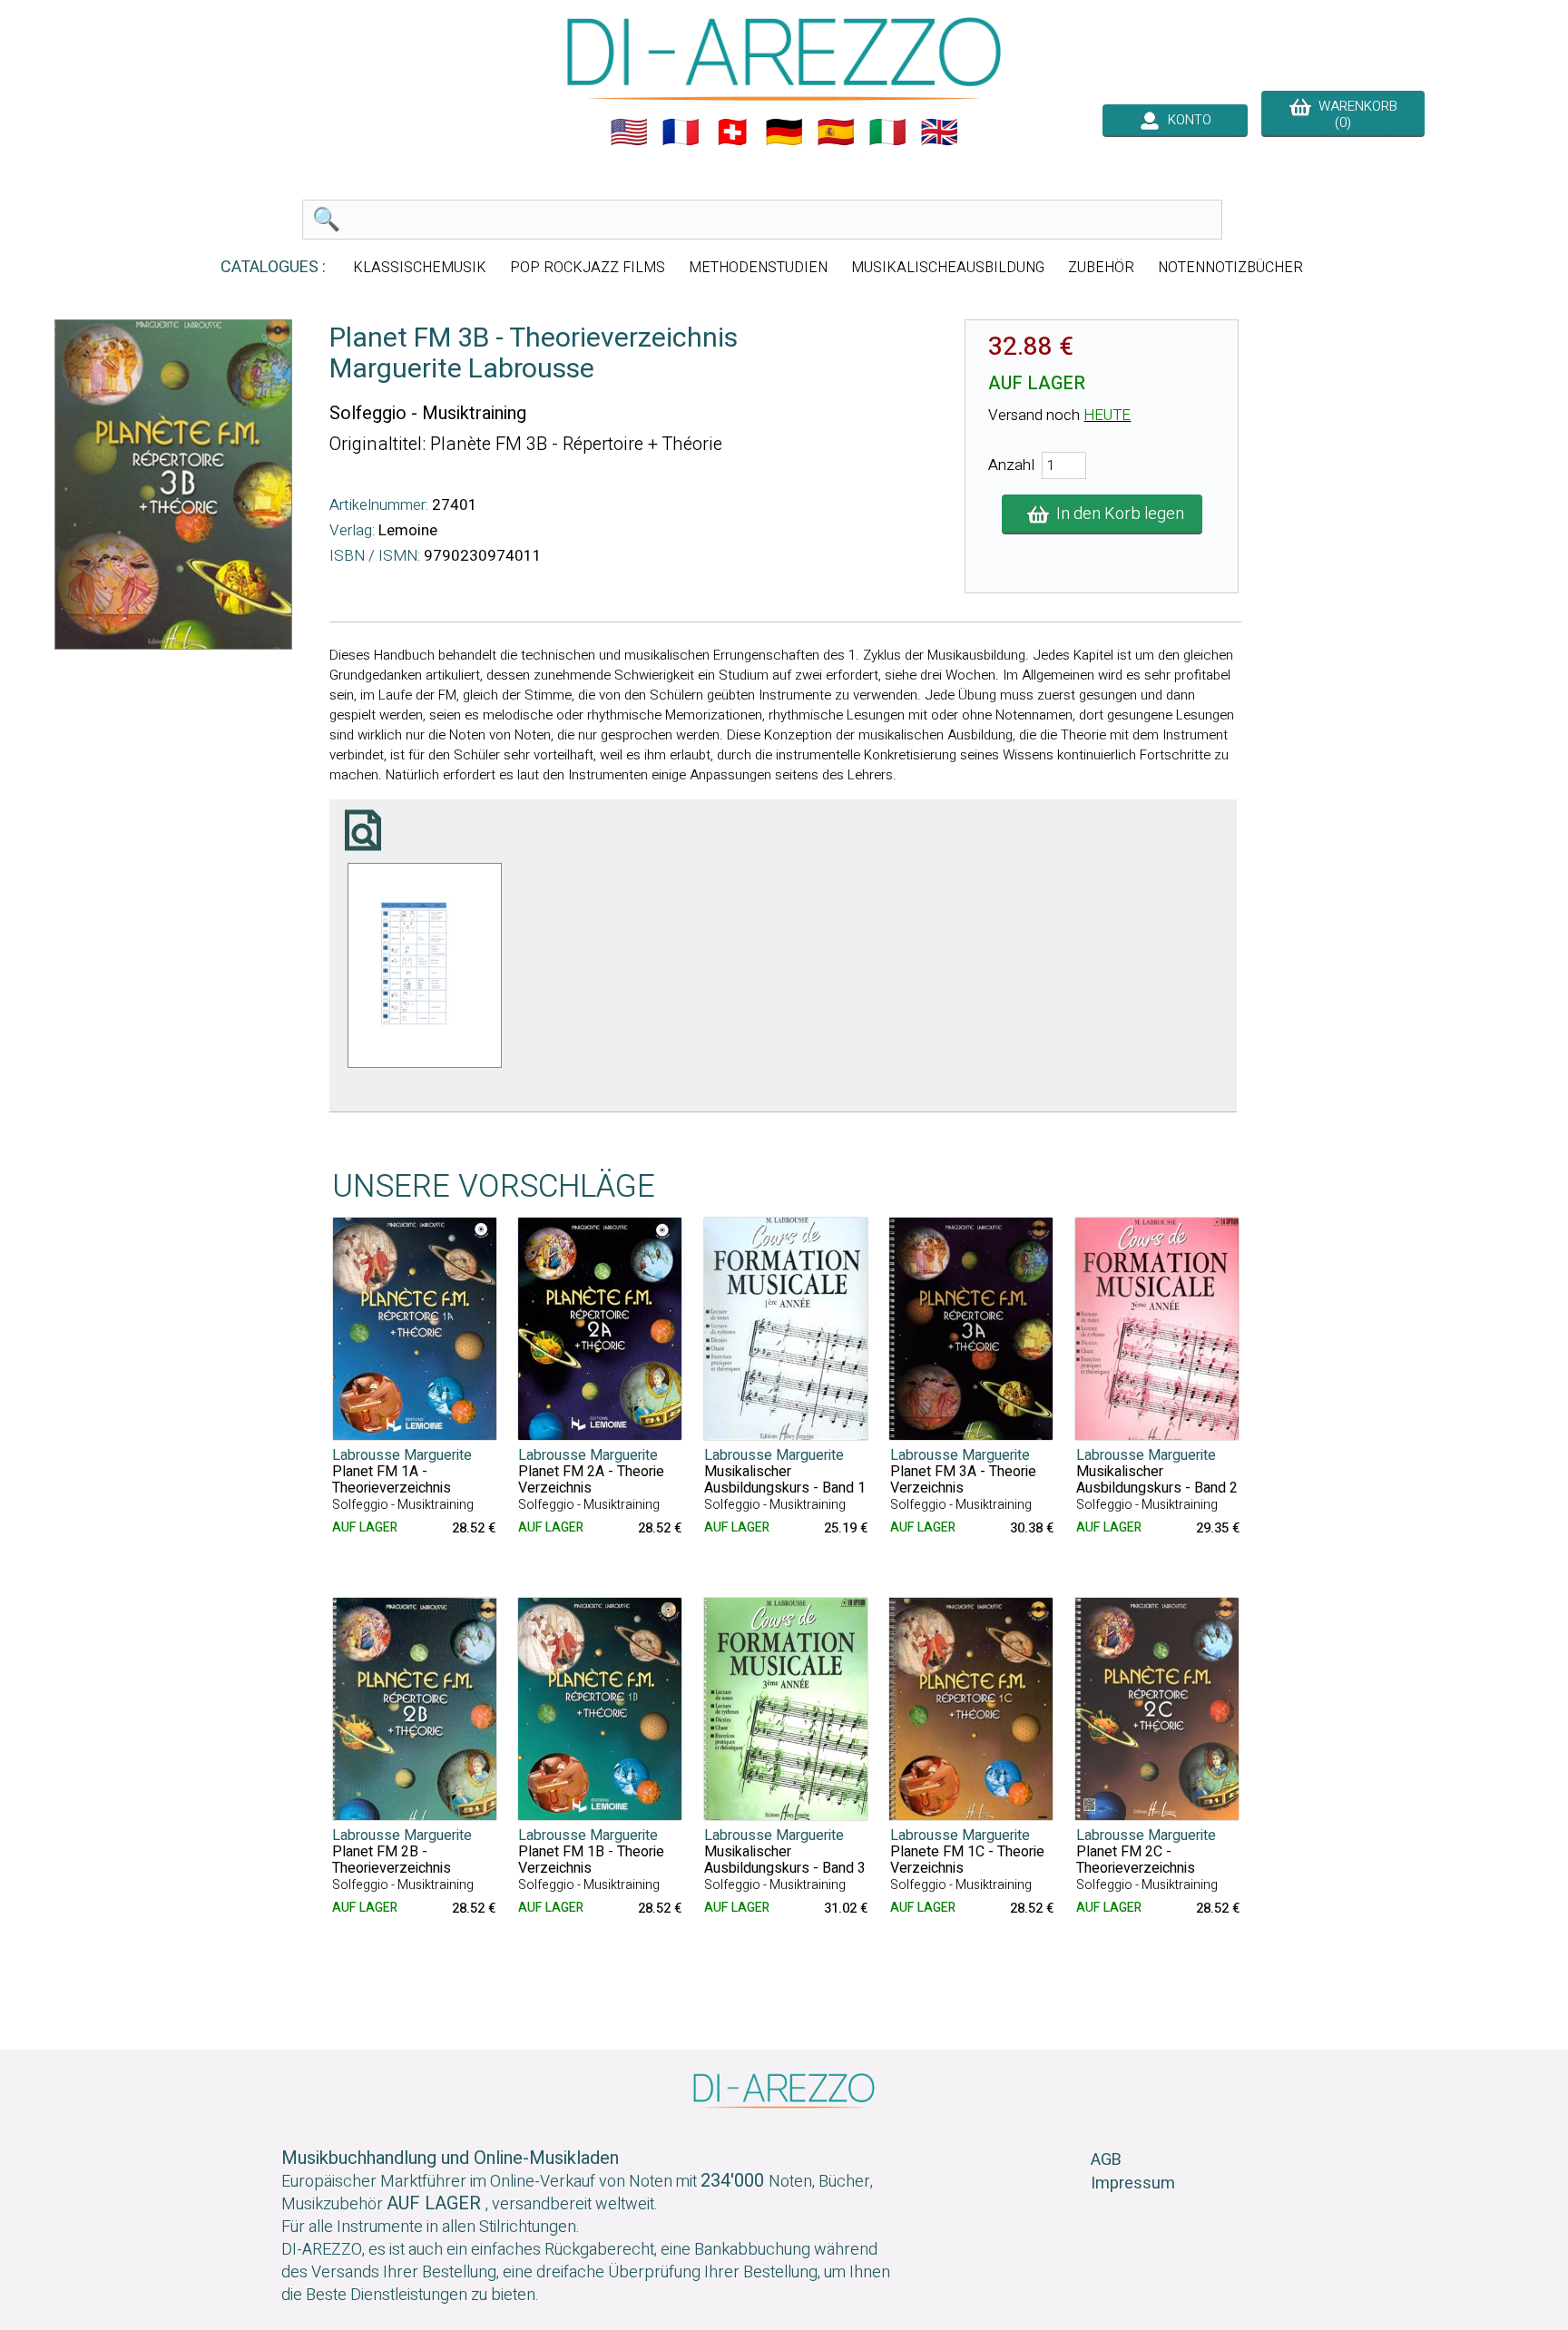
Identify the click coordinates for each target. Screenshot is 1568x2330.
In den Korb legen (1117, 514)
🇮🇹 (887, 132)
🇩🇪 (784, 132)
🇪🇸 (836, 132)
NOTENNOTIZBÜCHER (1230, 268)
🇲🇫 (681, 132)
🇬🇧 (939, 132)
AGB (1106, 2160)
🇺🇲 (629, 132)
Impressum (1133, 2183)
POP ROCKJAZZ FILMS (588, 268)
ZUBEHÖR (1101, 268)
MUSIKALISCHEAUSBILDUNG (948, 268)
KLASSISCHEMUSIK (420, 268)
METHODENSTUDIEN (758, 268)
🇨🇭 (732, 132)
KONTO (1186, 120)
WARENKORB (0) (1354, 114)
